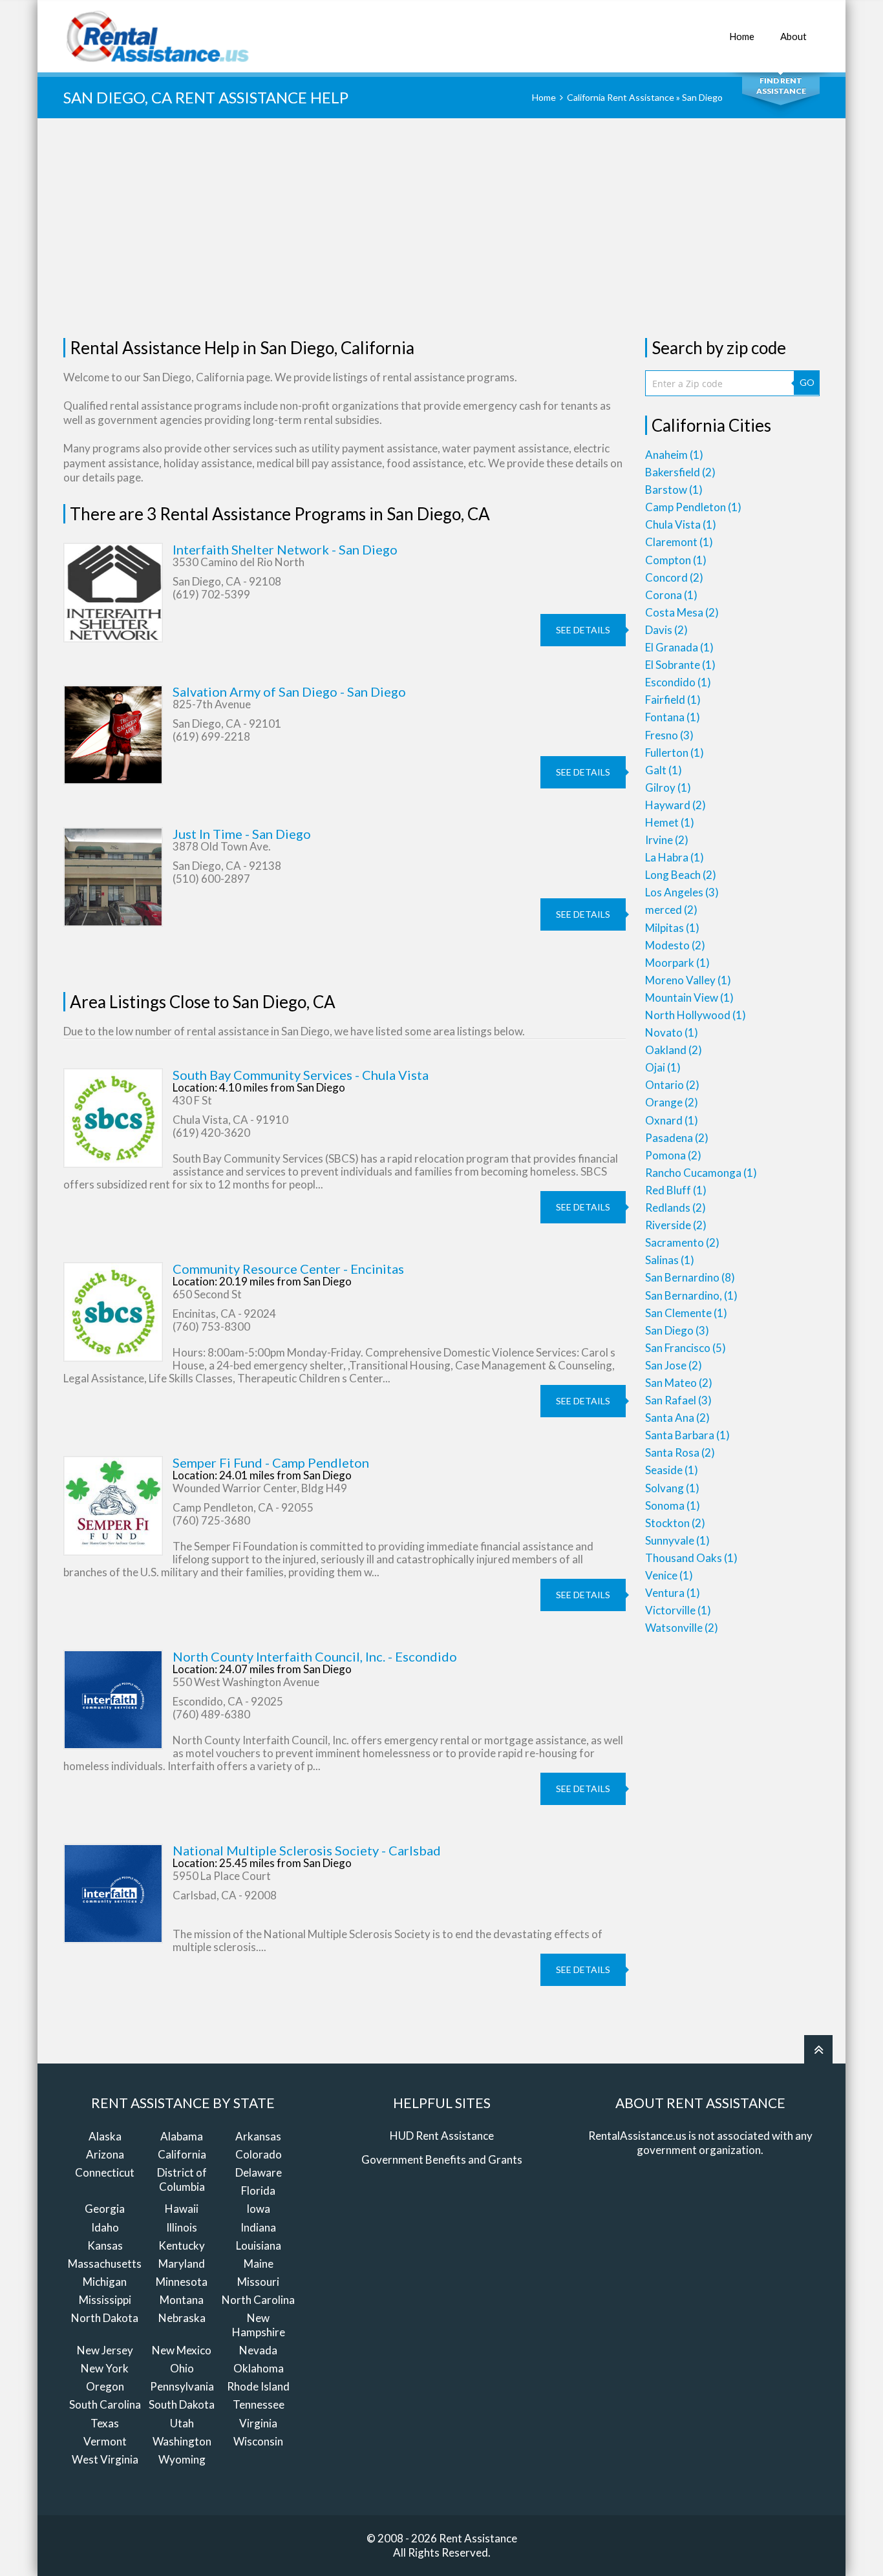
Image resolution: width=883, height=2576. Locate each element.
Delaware (259, 2172)
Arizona (105, 2154)
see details (583, 630)
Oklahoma (259, 2368)
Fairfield (673, 700)
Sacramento (682, 1242)
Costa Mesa (682, 612)
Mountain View (689, 998)
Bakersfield (680, 472)
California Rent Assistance (621, 97)
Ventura (673, 1593)
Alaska (105, 2136)
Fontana (673, 717)
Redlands (676, 1208)
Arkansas (258, 2136)
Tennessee (259, 2404)
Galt (664, 770)
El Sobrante (680, 665)
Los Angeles (682, 892)
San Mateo (679, 1383)
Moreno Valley (688, 980)
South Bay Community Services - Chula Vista (301, 1075)
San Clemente (686, 1313)
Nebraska (182, 2318)
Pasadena (677, 1138)
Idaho (105, 2227)
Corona (671, 595)
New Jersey (105, 2350)
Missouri (258, 2282)
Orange (672, 1102)
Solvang (672, 1488)
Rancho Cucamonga (701, 1173)
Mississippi (105, 2300)
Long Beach (681, 875)
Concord (674, 577)
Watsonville (682, 1628)
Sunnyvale (677, 1540)
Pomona (673, 1155)
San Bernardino (690, 1277)
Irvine (667, 840)
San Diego (677, 1330)
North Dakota (105, 2318)
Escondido (678, 682)
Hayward (676, 805)
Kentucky (182, 2245)
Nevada (258, 2350)
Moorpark (677, 963)
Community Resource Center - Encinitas (288, 1269)
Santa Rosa (680, 1452)
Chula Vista (681, 524)
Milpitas (672, 928)
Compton (676, 560)
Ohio (182, 2368)
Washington (182, 2441)
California (182, 2154)
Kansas (105, 2245)
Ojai (663, 1067)
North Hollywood (696, 1015)
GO (807, 382)
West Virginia (105, 2459)
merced (671, 910)
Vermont (105, 2441)
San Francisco (686, 1348)
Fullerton (675, 753)
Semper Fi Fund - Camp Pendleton (271, 1462)
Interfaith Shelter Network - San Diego (285, 549)
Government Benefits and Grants (442, 2159)
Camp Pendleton (693, 507)
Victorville (678, 1610)
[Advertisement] (441, 228)
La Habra (675, 857)
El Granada (679, 647)
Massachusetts (105, 2264)
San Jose (674, 1365)
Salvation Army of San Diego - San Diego (289, 692)
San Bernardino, (691, 1295)
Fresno (669, 735)
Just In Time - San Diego (242, 834)
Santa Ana (677, 1418)
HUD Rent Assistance (442, 2136)
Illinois (182, 2227)
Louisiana (259, 2245)
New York (105, 2368)
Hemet (670, 822)
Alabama (182, 2136)
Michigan (105, 2282)
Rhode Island (258, 2386)
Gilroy (668, 787)
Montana (182, 2300)
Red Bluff (676, 1190)
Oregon (105, 2386)
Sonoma (673, 1505)
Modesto (675, 945)
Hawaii (182, 2209)
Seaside (672, 1470)
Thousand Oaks (691, 1558)
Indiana (258, 2227)
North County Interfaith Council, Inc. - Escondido (315, 1656)
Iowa (258, 2209)
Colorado (259, 2154)
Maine (259, 2264)
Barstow (674, 490)
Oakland (674, 1050)
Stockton (675, 1523)
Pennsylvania (182, 2386)
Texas (105, 2423)
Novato (672, 1032)
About (793, 36)
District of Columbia (182, 2180)
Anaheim (674, 455)
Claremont (679, 542)
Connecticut (105, 2172)
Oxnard (672, 1120)
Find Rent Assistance (781, 86)
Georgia (105, 2209)
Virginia (258, 2423)
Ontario (672, 1085)
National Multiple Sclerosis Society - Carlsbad (307, 1850)
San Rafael (678, 1400)
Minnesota (182, 2282)
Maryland (182, 2264)
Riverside (676, 1225)
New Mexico (182, 2350)
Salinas (670, 1260)
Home (742, 36)
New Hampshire (259, 2325)
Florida (258, 2191)
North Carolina (258, 2300)
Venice (669, 1575)
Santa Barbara (687, 1435)
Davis (666, 630)
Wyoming (182, 2459)
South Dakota (182, 2404)
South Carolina (105, 2404)
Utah (182, 2423)
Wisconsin (258, 2441)
